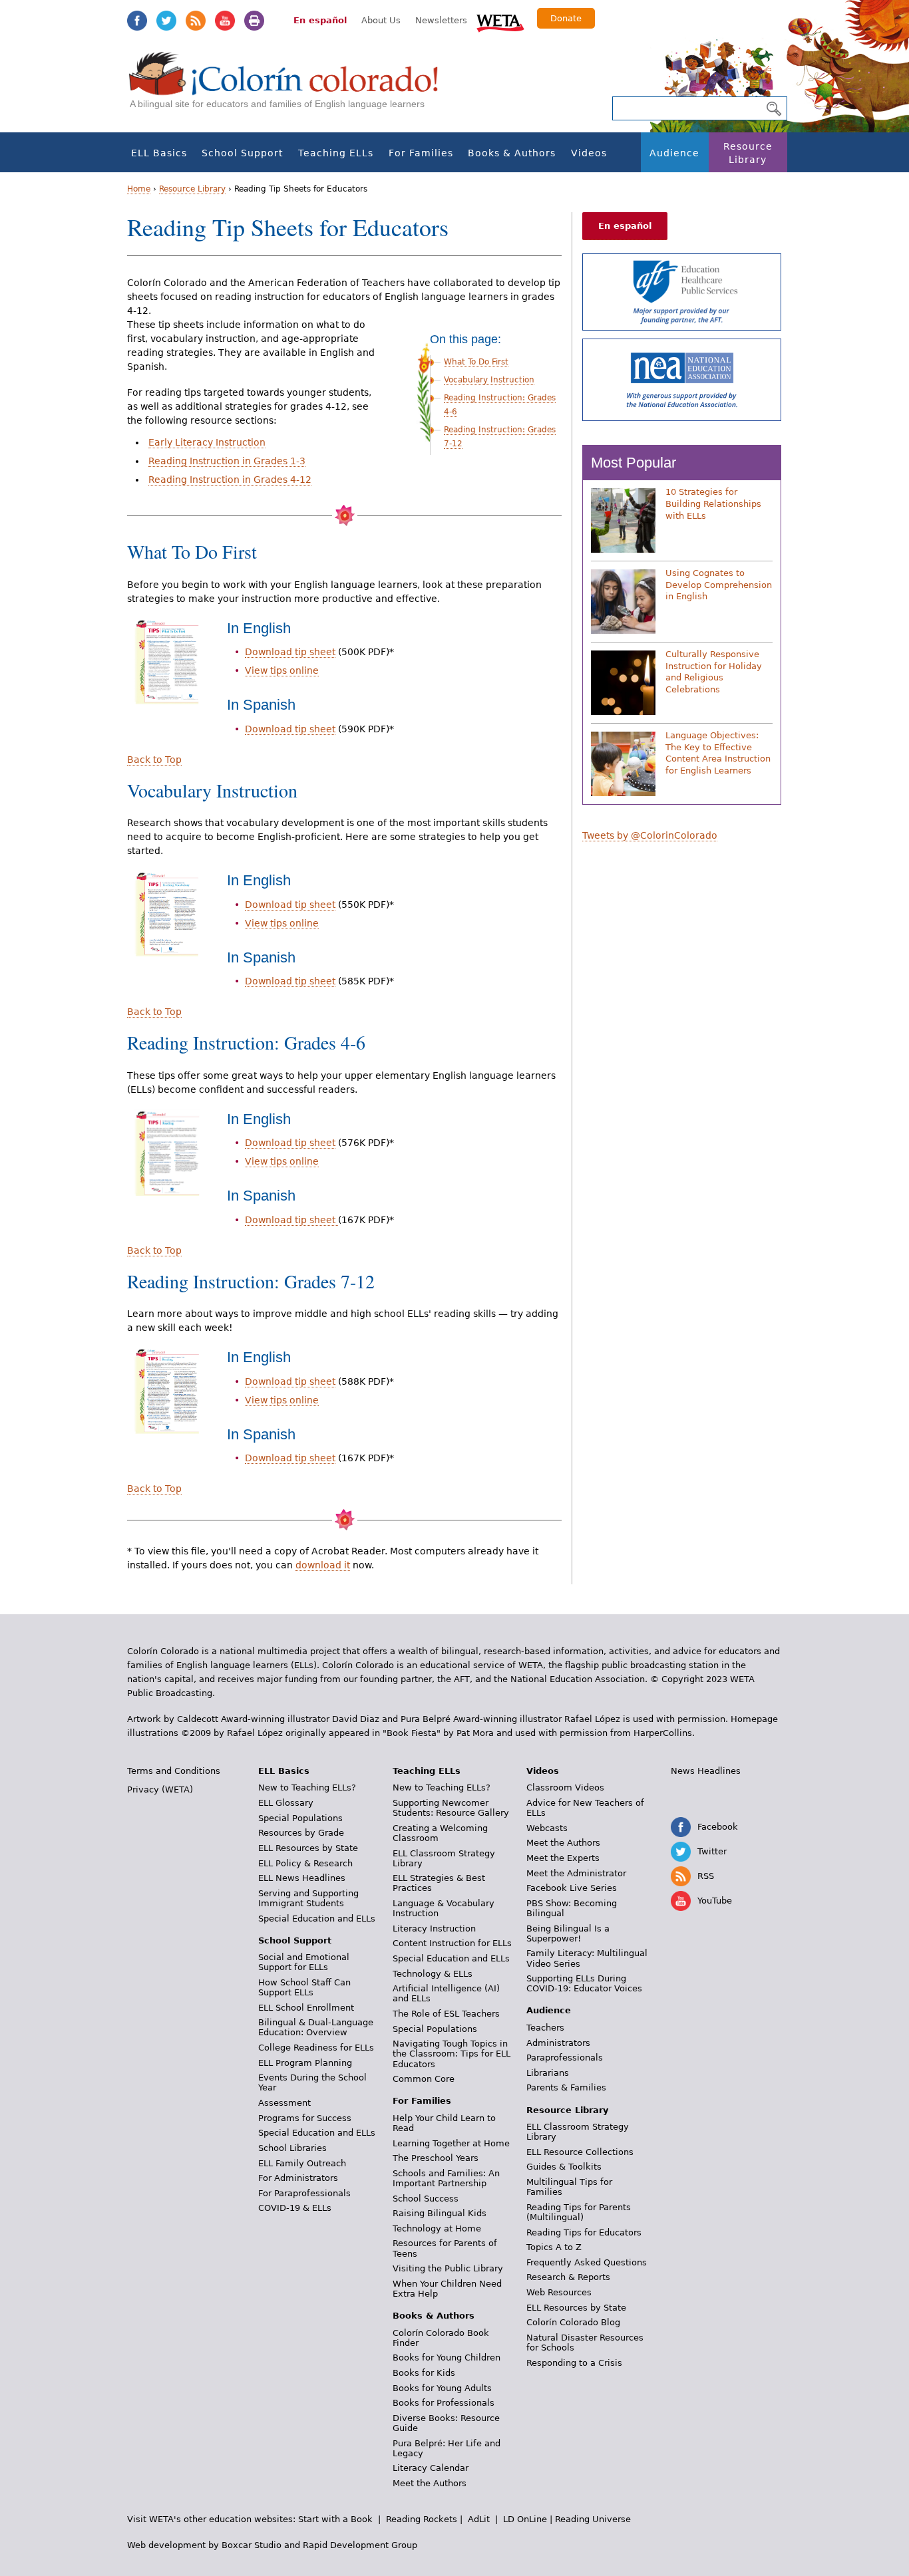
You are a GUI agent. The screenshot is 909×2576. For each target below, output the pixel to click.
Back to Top (154, 760)
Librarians (548, 2073)
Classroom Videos (565, 1788)
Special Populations (300, 1818)
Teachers (545, 2028)
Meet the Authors (430, 2483)
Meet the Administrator (576, 1873)
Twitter (166, 21)
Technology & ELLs (433, 1974)
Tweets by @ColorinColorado (650, 835)
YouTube (225, 21)
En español (320, 20)
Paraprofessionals (565, 2058)
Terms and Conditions (174, 1771)
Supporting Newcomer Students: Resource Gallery (451, 1808)
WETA (500, 21)
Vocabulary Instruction (489, 380)
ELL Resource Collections (580, 2152)
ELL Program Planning (305, 2063)
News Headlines (706, 1771)
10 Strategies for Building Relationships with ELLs (713, 503)
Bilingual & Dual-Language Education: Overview (316, 2027)
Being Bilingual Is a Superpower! (568, 1933)
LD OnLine (525, 2519)
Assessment (284, 2103)
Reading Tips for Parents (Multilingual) (579, 2212)
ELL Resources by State (308, 1848)
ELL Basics (159, 153)
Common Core (424, 2079)
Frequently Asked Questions (587, 2262)
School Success (426, 2199)
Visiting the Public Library (448, 2268)
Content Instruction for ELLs (452, 1943)
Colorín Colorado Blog (573, 2322)
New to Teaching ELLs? (307, 1788)
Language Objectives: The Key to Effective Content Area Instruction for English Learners (718, 753)
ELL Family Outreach (302, 2163)
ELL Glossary (286, 1803)
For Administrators (298, 2178)
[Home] (291, 87)
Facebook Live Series (572, 1888)
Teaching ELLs (336, 153)
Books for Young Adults (442, 2388)
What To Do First (476, 362)
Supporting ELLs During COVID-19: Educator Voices (584, 1983)
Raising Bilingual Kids (440, 2213)
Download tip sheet (290, 652)
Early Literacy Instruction (207, 442)
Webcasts (547, 1828)
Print (254, 21)
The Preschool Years (436, 2158)
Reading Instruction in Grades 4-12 (230, 480)
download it (323, 1565)
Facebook (137, 21)
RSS (196, 21)
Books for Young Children (447, 2358)
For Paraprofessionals (304, 2193)
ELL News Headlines (302, 1878)
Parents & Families (566, 2087)
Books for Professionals (444, 2403)
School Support (242, 153)
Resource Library (748, 153)
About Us (381, 20)
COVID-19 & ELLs (295, 2208)
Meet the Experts (563, 1858)
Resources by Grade (301, 1833)
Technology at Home (437, 2228)
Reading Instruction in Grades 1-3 (227, 461)
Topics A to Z (554, 2247)
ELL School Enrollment (306, 2008)
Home (139, 189)
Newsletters (441, 20)
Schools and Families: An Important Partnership (446, 2178)
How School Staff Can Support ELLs (304, 1987)
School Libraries (292, 2148)
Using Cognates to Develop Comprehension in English (719, 585)
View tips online (282, 670)
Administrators (558, 2043)
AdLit (479, 2519)
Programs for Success (305, 2118)
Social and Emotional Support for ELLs (304, 1962)
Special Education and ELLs (317, 1919)
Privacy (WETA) (160, 1789)
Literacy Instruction (434, 1929)
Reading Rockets (422, 2519)
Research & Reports (568, 2277)
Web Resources (559, 2292)
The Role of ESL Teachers (446, 2014)
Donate (566, 18)
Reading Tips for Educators (584, 2232)
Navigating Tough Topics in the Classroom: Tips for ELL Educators (452, 2054)
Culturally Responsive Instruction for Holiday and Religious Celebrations (714, 672)
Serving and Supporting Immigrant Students (308, 1898)
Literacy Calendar (431, 2468)
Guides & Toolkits (564, 2167)
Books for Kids (424, 2373)
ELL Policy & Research (305, 1863)
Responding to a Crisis (574, 2363)
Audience (674, 153)
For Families (421, 153)
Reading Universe (593, 2519)
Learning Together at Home (451, 2143)
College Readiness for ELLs (316, 2048)
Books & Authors (512, 153)
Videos (589, 153)
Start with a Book (335, 2519)
